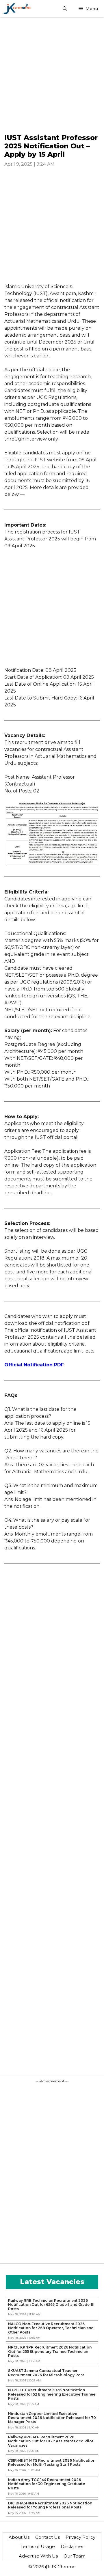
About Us (19, 2537)
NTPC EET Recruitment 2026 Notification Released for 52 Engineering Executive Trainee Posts (52, 2394)
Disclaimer (72, 2546)
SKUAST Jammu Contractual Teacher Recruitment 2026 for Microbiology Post (46, 2373)
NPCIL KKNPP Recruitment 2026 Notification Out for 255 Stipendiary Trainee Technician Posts (50, 2352)
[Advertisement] (52, 75)
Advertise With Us (38, 2556)
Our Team (75, 2556)
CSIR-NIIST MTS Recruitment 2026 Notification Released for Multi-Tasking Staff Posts (52, 2463)
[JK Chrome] (17, 9)
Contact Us (48, 2537)
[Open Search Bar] (65, 9)
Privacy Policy (80, 2537)
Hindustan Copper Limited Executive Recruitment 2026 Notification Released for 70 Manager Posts (52, 2418)
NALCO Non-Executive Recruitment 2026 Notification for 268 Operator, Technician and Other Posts (51, 2328)
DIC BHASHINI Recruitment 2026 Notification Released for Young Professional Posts (50, 2505)
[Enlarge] (92, 809)
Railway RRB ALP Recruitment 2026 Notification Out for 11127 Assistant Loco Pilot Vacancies (51, 2441)
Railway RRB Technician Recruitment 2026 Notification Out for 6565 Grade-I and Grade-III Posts (51, 2305)
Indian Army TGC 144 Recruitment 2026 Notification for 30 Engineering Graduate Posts (47, 2484)
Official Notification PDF (34, 1365)
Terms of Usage (38, 2546)
